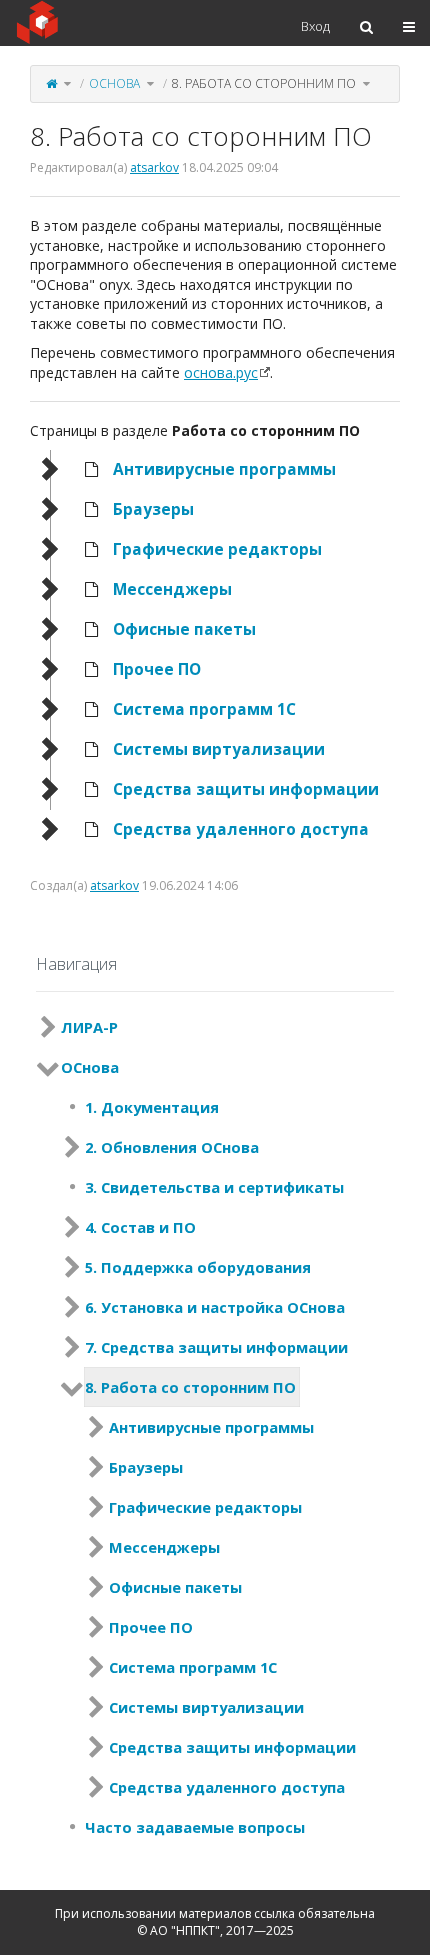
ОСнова (114, 83)
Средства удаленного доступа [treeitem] (241, 829)
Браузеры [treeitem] (153, 509)
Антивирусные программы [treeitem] (224, 469)
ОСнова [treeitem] (90, 1067)
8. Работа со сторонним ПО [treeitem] (190, 1387)
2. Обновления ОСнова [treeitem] (172, 1147)
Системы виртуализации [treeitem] (219, 749)
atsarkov (154, 167)
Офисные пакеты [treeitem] (184, 629)
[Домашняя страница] (51, 83)
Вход (315, 26)
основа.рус (221, 372)
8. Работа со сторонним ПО (264, 83)
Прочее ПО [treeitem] (157, 669)
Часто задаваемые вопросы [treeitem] (195, 1827)
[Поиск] (366, 27)
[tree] (215, 650)
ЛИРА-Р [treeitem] (89, 1027)
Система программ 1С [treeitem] (204, 709)
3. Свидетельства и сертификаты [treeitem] (214, 1187)
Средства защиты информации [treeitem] (246, 789)
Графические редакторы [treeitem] (217, 549)
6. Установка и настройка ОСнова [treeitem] (215, 1307)
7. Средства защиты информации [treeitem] (216, 1347)
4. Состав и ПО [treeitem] (140, 1227)
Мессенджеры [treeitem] (172, 589)
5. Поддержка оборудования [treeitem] (198, 1267)
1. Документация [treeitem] (152, 1107)
